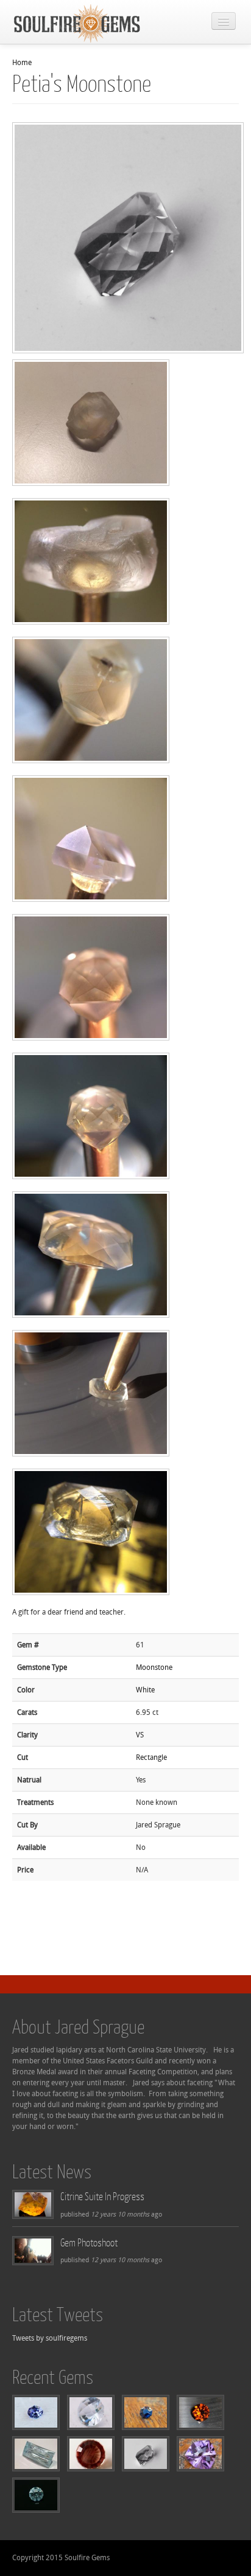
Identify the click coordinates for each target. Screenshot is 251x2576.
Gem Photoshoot (89, 2242)
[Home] (77, 23)
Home (22, 63)
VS (140, 1735)
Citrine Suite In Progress (102, 2196)
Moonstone (154, 1667)
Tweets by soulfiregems (50, 2338)
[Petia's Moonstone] (99, 428)
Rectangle (151, 1757)
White (145, 1690)
